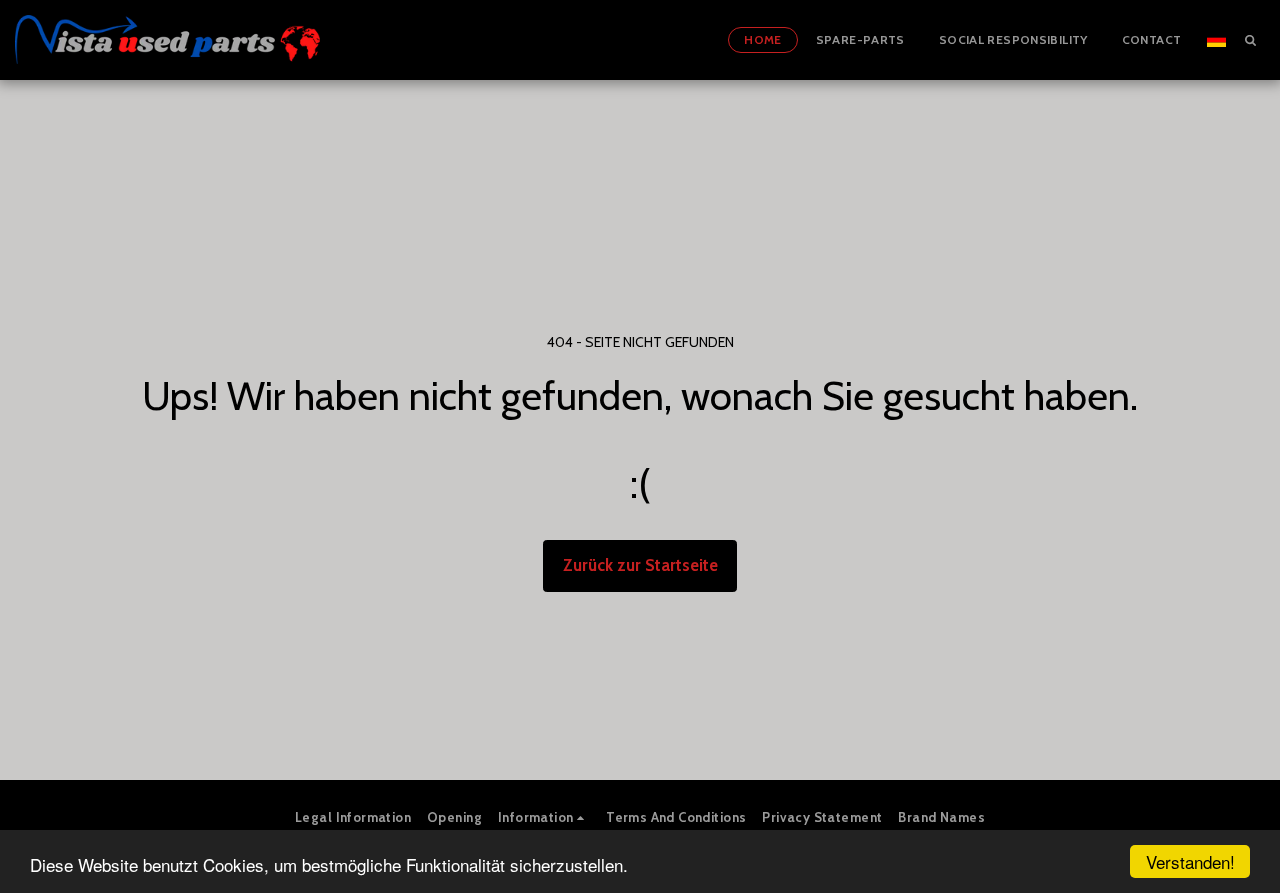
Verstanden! (1190, 861)
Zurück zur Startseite (640, 565)
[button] (1250, 39)
